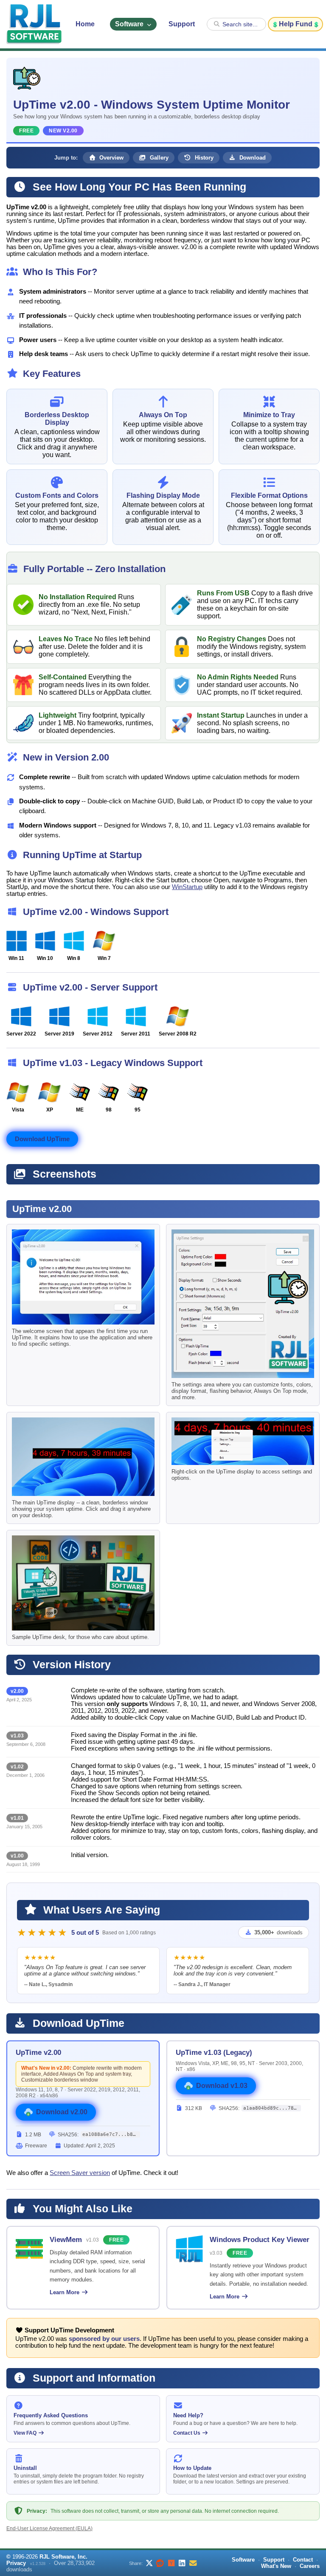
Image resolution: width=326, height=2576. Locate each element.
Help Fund (296, 24)
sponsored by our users (104, 2339)
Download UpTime (42, 1139)
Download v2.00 (62, 2112)
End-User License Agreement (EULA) (49, 2528)
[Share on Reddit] (160, 2563)
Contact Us (187, 2433)
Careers (310, 2566)
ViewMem (66, 2239)
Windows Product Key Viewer (260, 2239)
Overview (111, 158)
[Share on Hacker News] (171, 2563)
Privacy (16, 2563)
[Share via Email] (193, 2563)
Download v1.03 (222, 2086)
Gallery (158, 158)
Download (252, 158)
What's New (276, 2566)
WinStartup (187, 887)
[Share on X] (149, 2563)
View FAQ (26, 2433)
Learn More (65, 2292)
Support (182, 24)
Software (130, 24)
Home (85, 24)
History (203, 158)
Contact (303, 2560)
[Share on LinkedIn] (182, 2563)
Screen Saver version (80, 2173)
